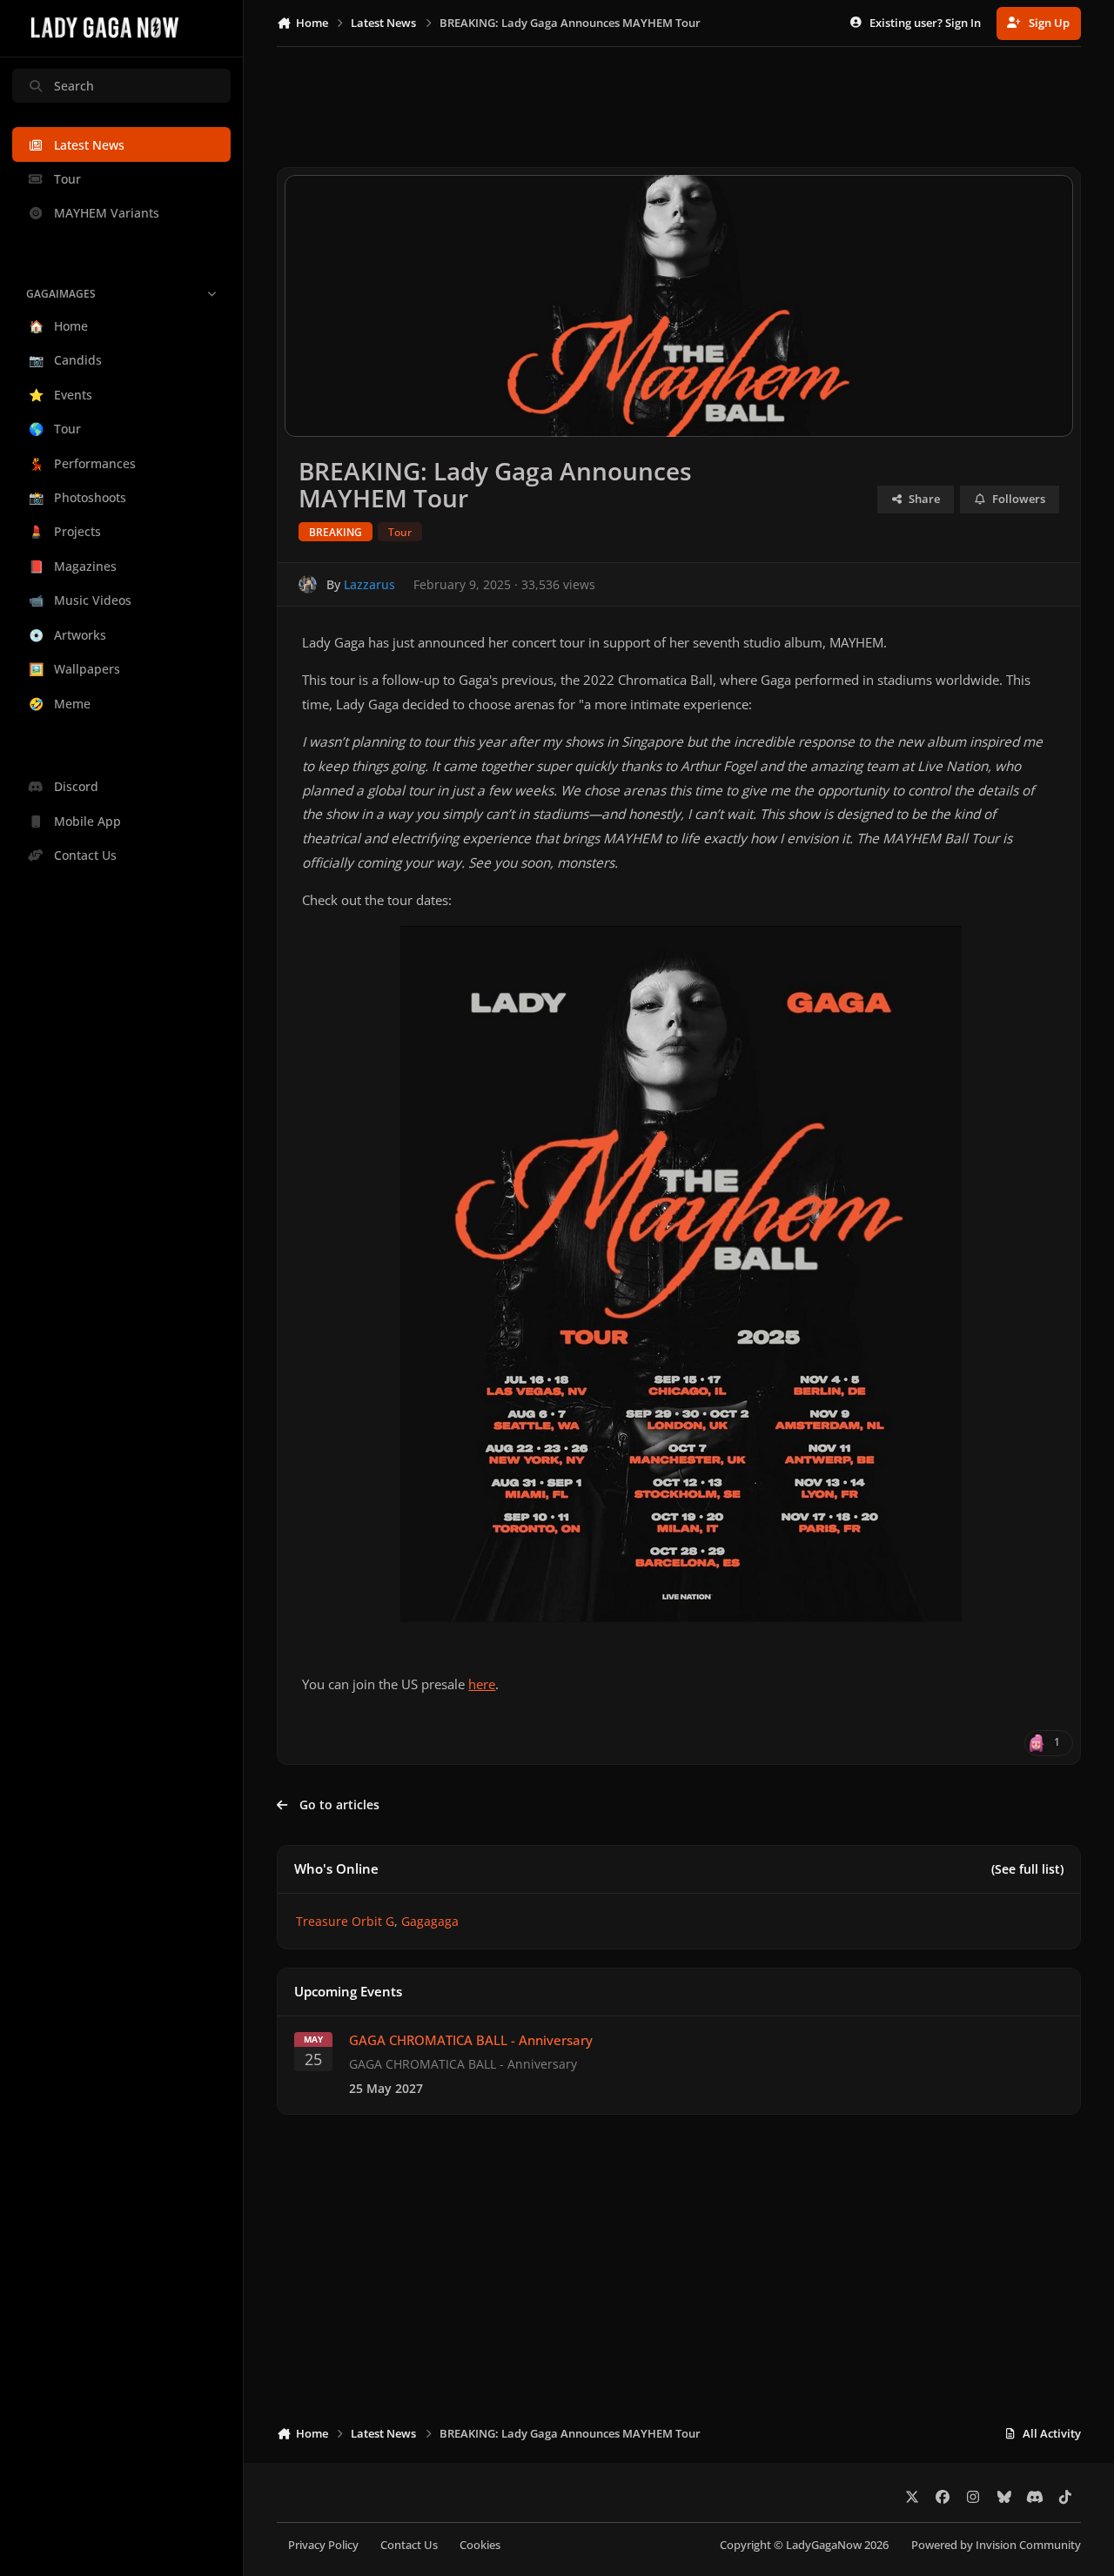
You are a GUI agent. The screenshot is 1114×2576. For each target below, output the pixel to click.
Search (74, 86)
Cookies (480, 2545)
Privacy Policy (323, 2545)
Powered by (996, 2545)
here (482, 1684)
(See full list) (1027, 1869)
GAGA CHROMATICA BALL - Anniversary (471, 2040)
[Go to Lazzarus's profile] (308, 584)
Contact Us (409, 2545)
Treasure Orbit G (345, 1921)
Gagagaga (430, 1921)
